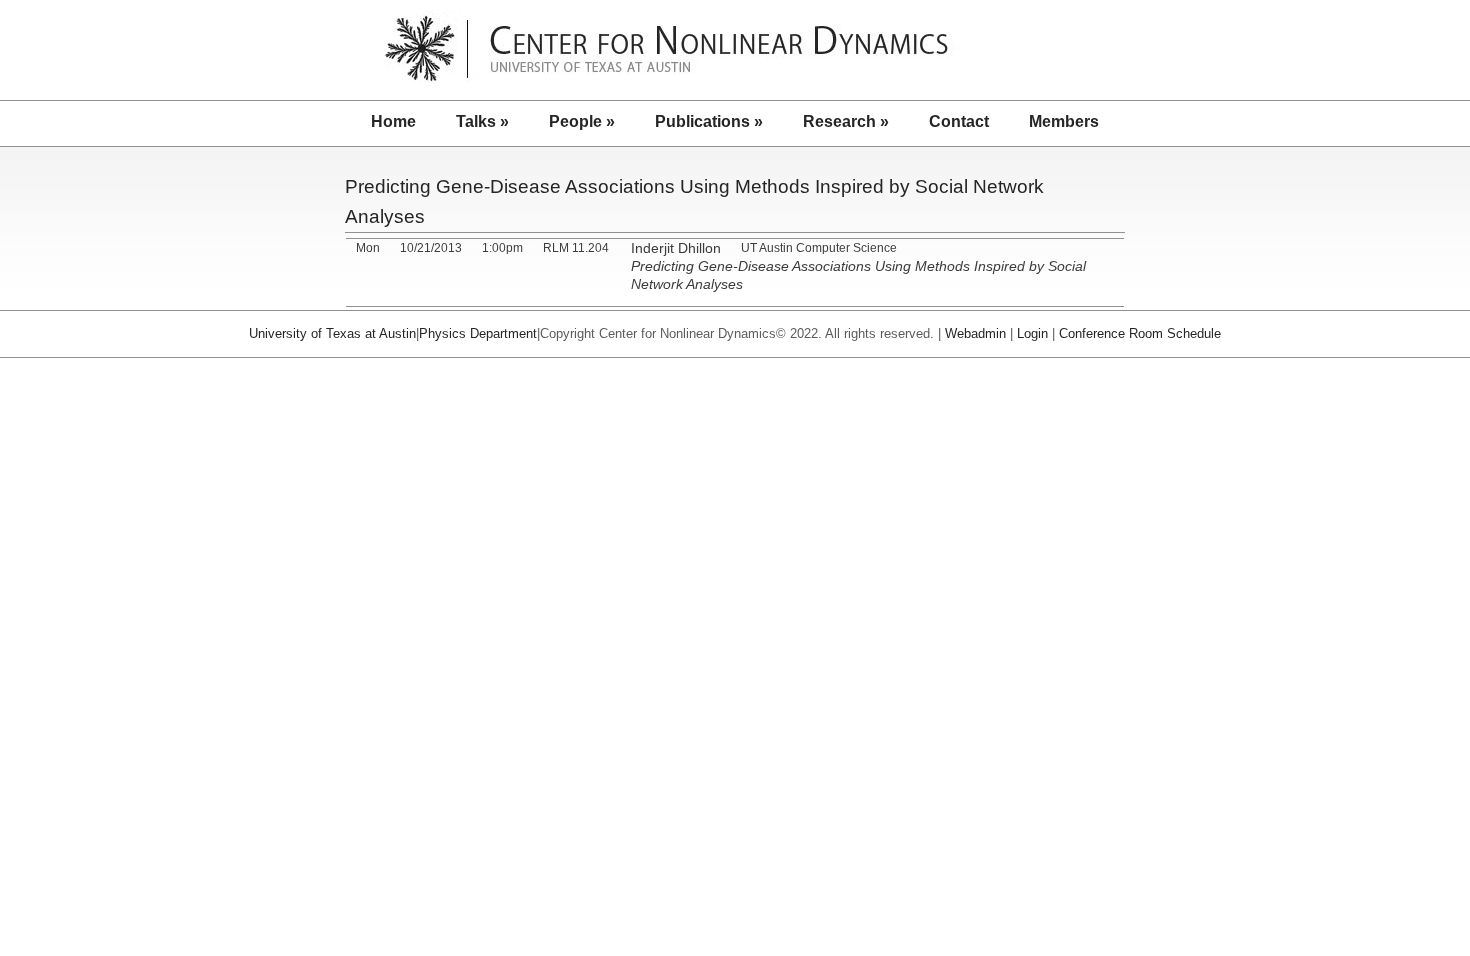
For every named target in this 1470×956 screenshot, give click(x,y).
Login (1032, 333)
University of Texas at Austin (332, 333)
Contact (959, 121)
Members (1064, 121)
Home (393, 121)
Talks (482, 121)
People (582, 121)
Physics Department (478, 333)
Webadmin (975, 333)
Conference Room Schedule (1140, 333)
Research (846, 121)
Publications (709, 121)
